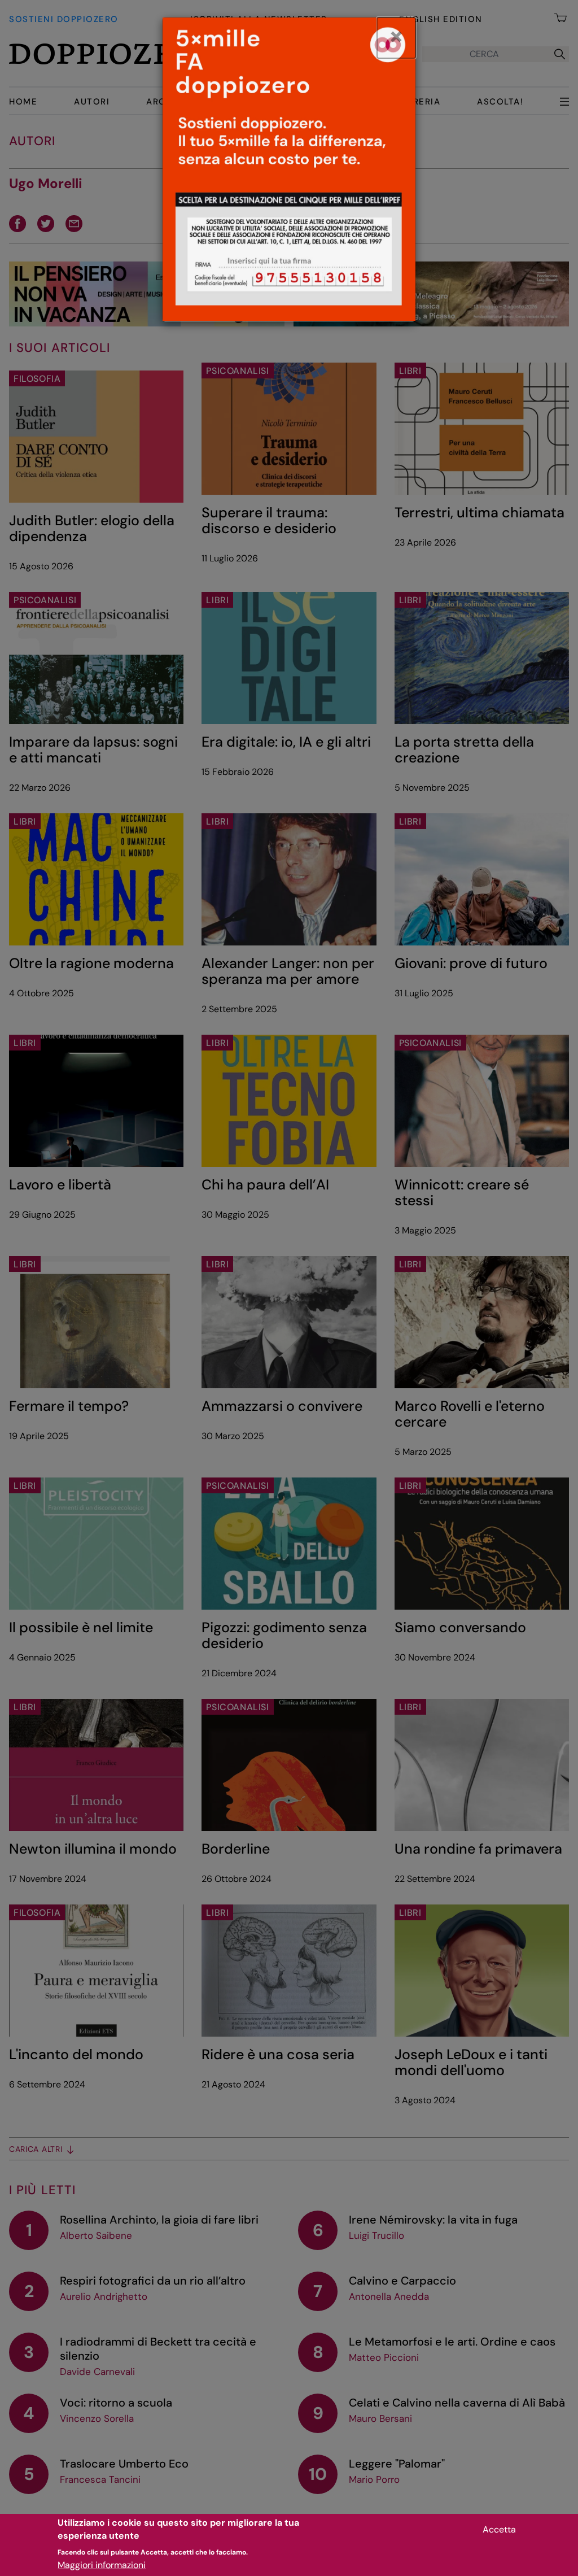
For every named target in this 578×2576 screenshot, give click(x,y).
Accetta (499, 2529)
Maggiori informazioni (102, 2565)
